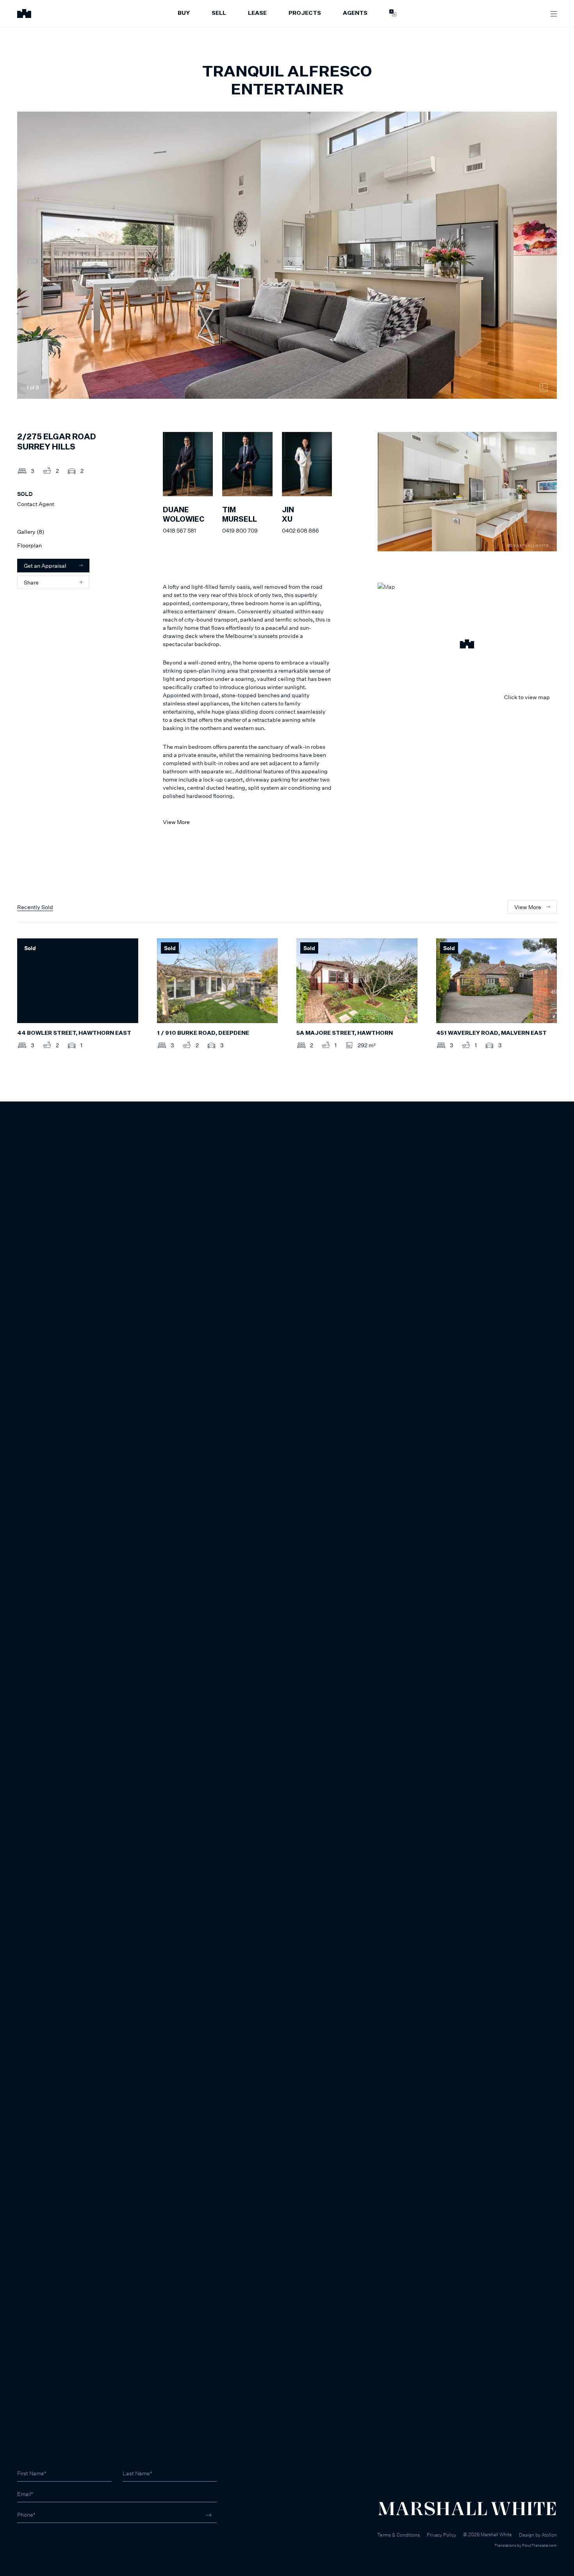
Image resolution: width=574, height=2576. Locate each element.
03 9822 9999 (35, 2536)
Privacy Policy (441, 2535)
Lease (257, 13)
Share (31, 582)
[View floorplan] (544, 387)
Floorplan (29, 545)
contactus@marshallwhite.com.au (59, 2545)
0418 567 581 (179, 530)
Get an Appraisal (45, 566)
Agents (355, 13)
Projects (305, 13)
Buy (184, 13)
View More (176, 822)
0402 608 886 (300, 530)
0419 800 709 (240, 530)
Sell (219, 13)
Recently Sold (35, 907)
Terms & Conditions (398, 2535)
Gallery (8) (31, 532)
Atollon (549, 2535)
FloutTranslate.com (539, 2545)
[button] (467, 645)
